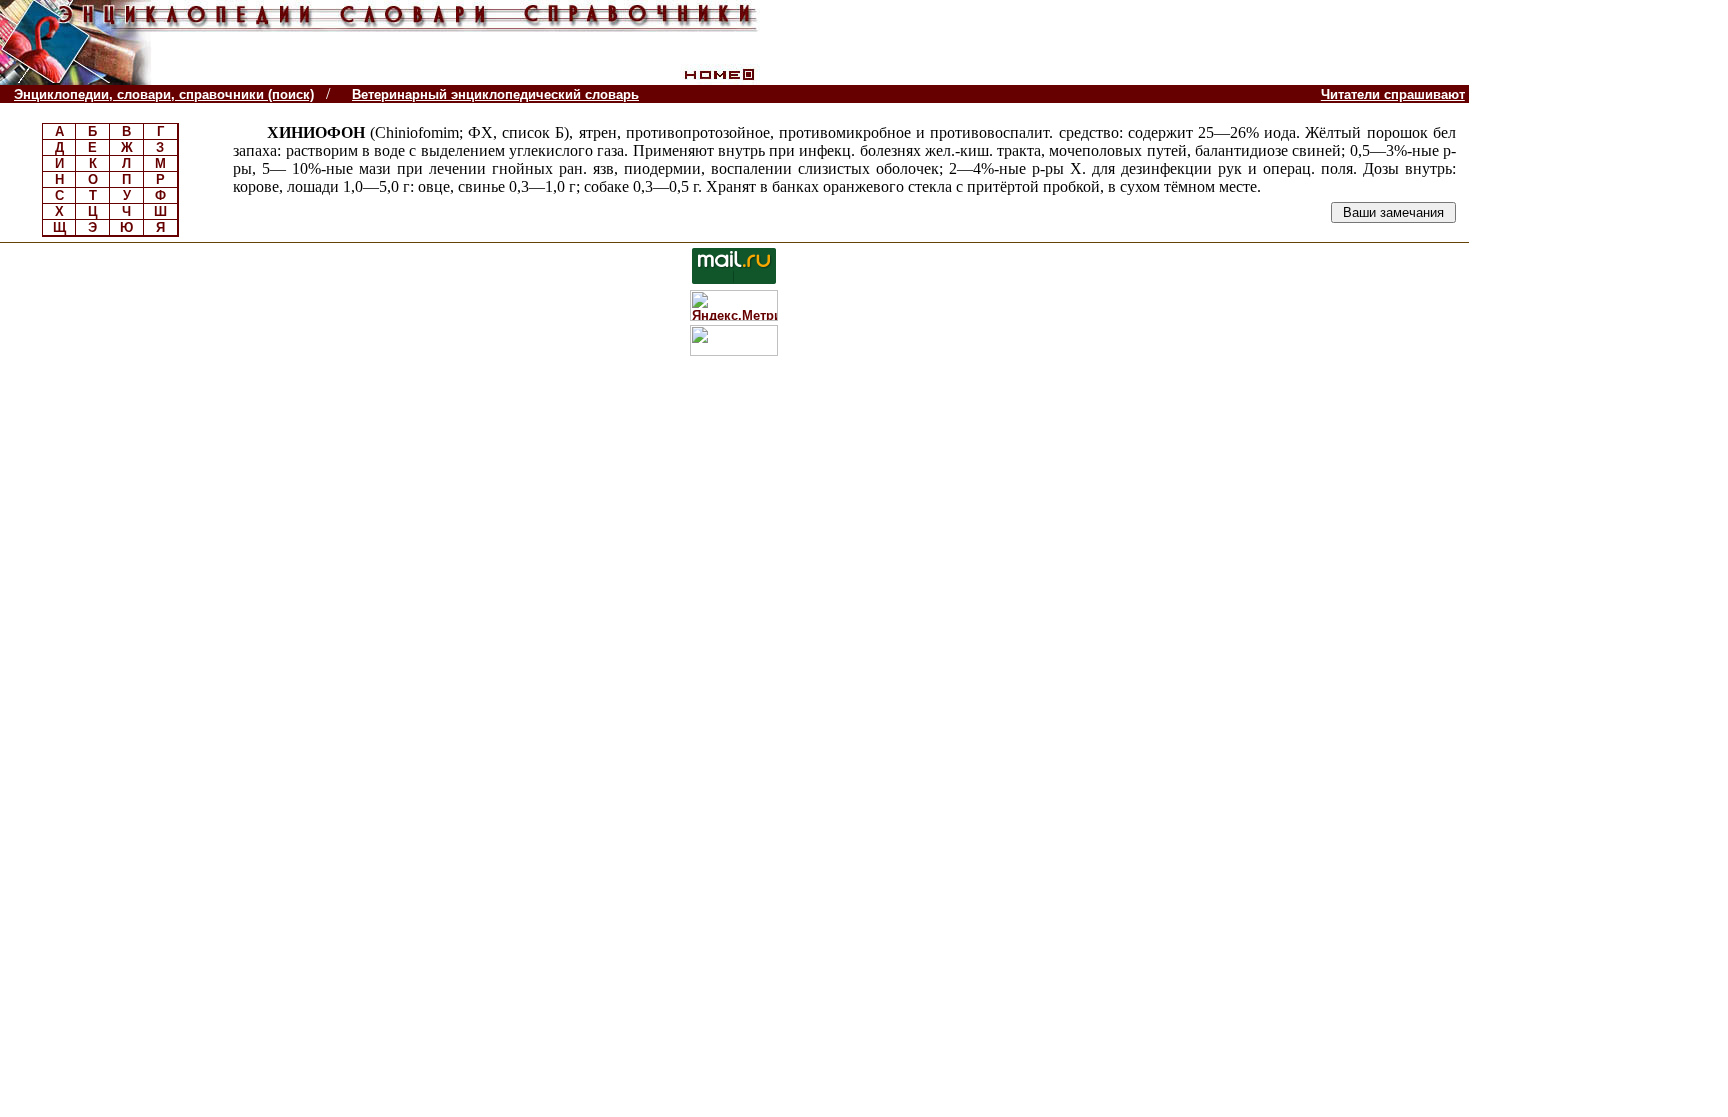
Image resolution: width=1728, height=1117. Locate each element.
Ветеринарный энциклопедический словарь (495, 94)
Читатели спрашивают (1393, 94)
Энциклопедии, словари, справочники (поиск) (164, 94)
